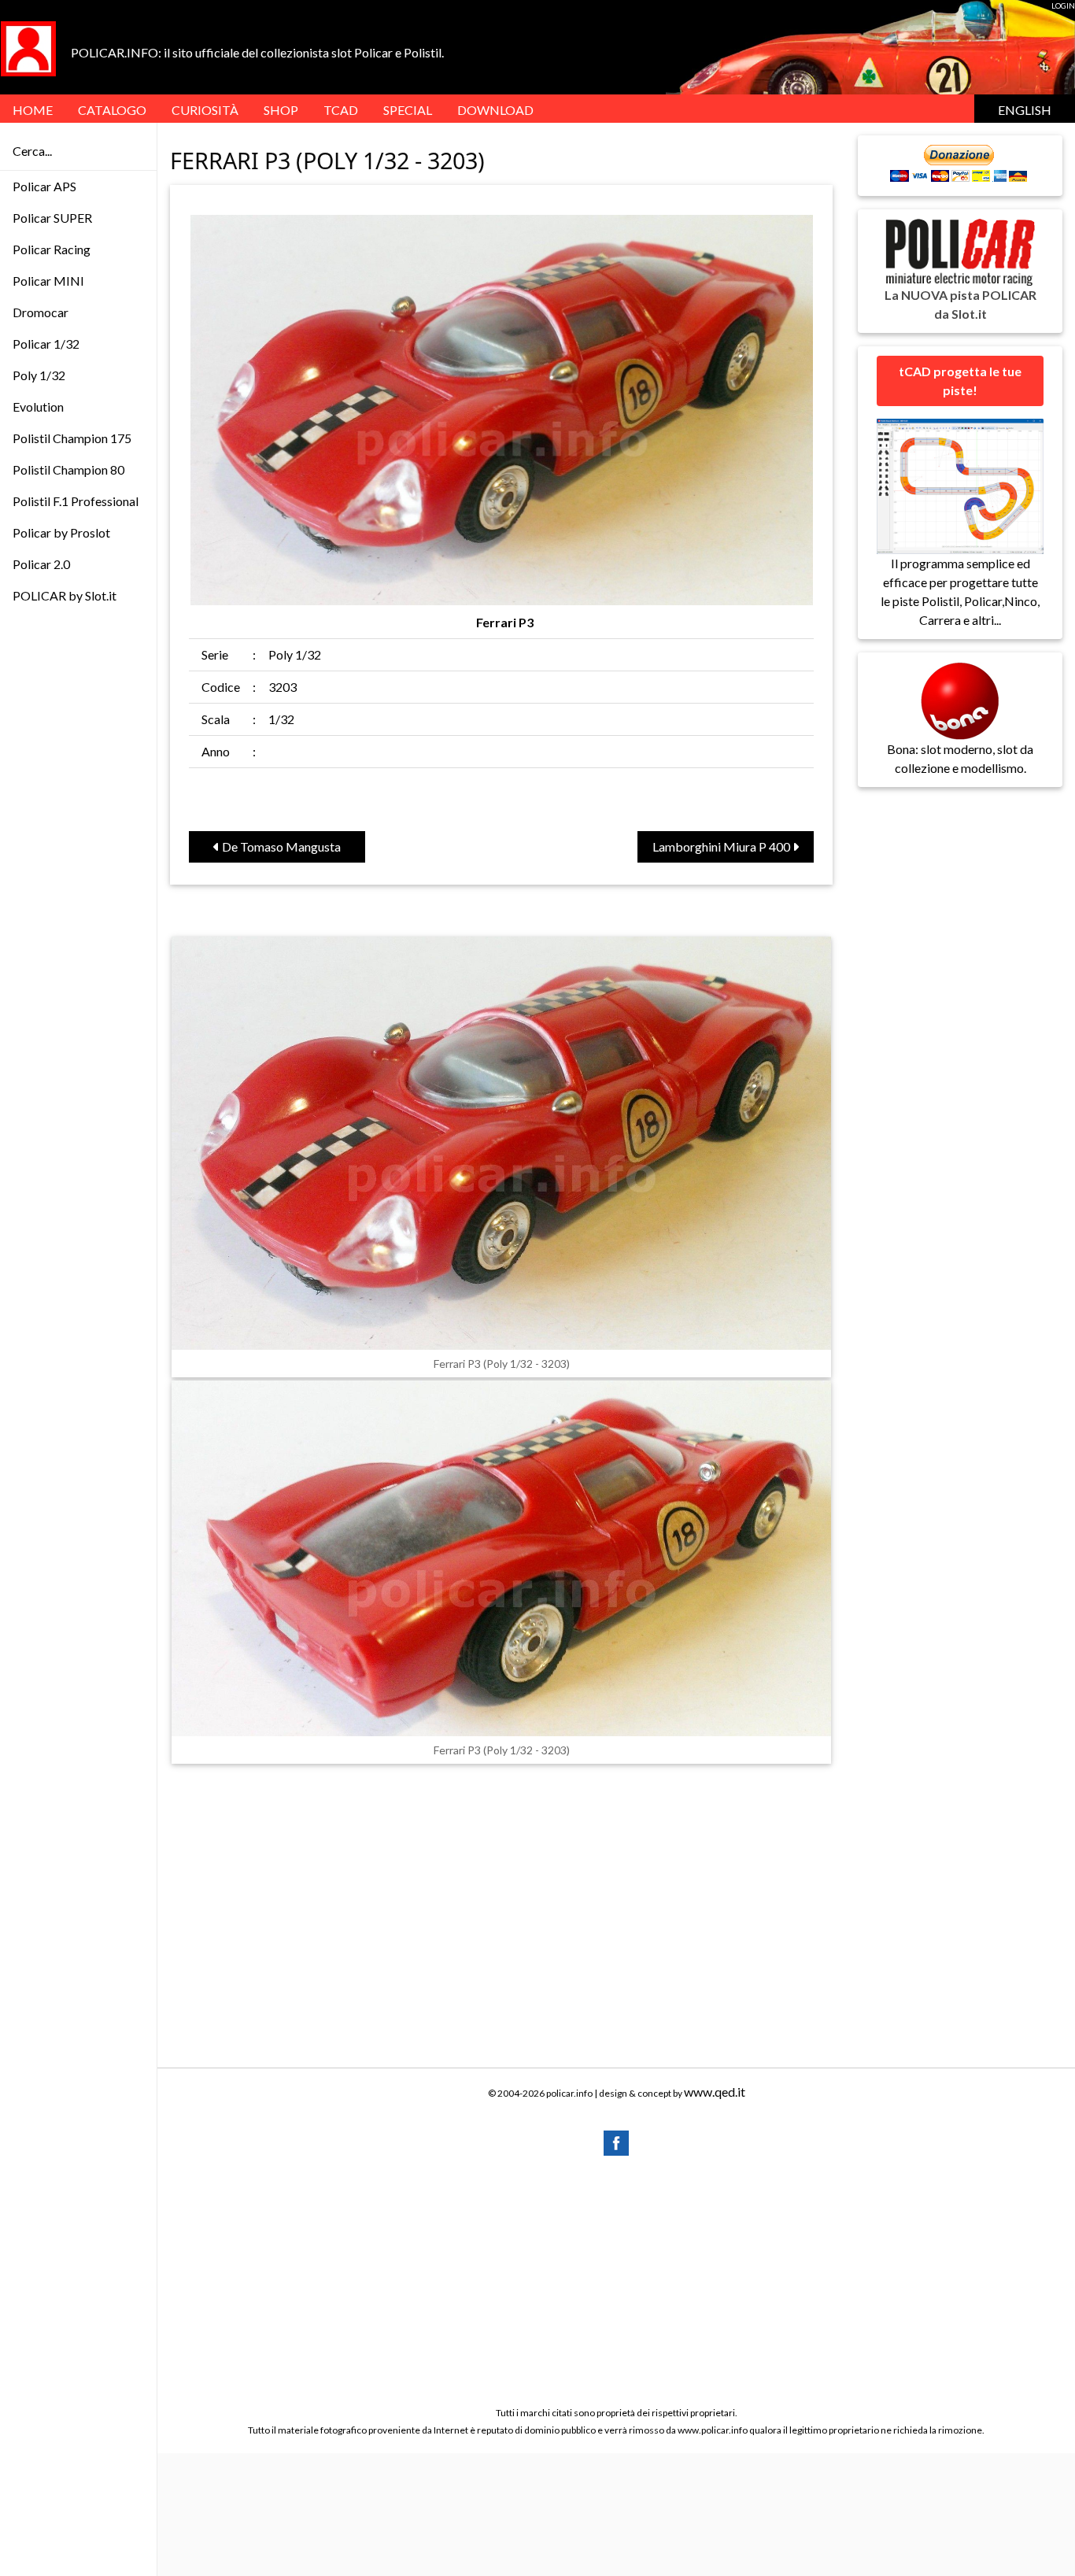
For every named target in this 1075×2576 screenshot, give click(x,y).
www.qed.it (715, 2092)
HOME (33, 110)
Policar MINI (48, 281)
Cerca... (32, 151)
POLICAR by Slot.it (65, 595)
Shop (281, 110)
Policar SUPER (52, 218)
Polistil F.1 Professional (76, 501)
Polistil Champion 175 (72, 438)
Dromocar (41, 312)
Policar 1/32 (46, 344)
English (1025, 110)
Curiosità (205, 110)
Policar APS (44, 186)
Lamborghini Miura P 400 (722, 846)
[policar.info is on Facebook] (616, 2141)
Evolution (38, 407)
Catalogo (112, 110)
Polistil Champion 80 (68, 469)
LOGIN (1063, 6)
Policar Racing (52, 249)
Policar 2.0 (41, 564)
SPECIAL (408, 110)
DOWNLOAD (495, 110)
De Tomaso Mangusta (280, 846)
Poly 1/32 (39, 375)
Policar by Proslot (61, 532)
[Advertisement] (616, 2280)
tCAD (341, 110)
